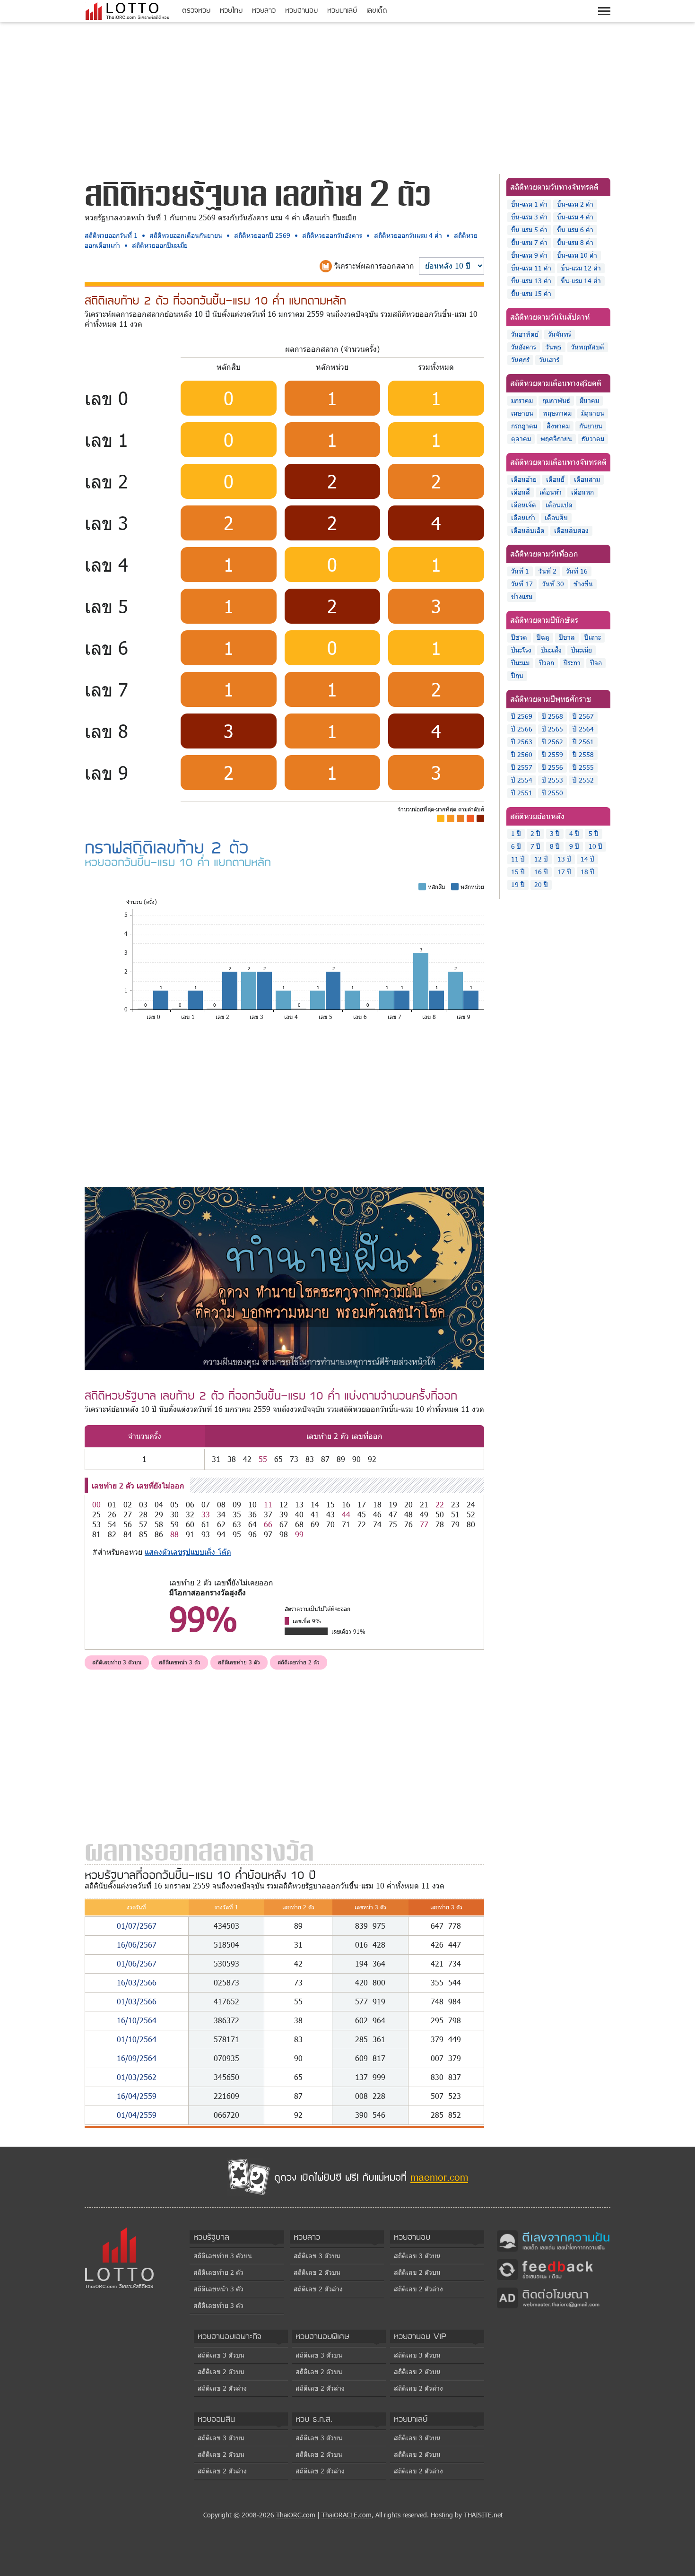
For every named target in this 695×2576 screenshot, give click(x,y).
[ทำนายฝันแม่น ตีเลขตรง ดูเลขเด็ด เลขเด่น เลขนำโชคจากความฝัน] (554, 2240)
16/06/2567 (137, 1945)
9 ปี (574, 846)
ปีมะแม (520, 663)
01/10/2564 (137, 2039)
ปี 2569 (522, 716)
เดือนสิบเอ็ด (528, 530)
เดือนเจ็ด (524, 505)
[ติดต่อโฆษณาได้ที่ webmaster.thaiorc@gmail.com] (554, 2297)
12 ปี (541, 859)
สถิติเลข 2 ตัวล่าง (318, 2289)
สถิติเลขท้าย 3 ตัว (239, 1662)
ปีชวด (519, 637)
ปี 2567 (583, 716)
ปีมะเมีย (582, 650)
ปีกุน (517, 675)
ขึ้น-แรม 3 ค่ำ (529, 217)
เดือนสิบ (556, 518)
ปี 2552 (583, 780)
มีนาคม (589, 400)
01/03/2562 (137, 2077)
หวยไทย (231, 10)
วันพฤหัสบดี (588, 347)
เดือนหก (582, 492)
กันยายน (591, 426)
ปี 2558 (583, 754)
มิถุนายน (593, 413)
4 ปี (574, 833)
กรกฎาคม (524, 426)
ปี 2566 (522, 729)
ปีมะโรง (521, 650)
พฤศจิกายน (556, 439)
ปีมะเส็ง (551, 650)
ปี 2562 (552, 742)
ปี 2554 (522, 780)
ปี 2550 (552, 793)
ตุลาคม (521, 439)
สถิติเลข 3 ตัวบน (317, 2256)
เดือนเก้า (523, 518)
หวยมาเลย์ (342, 10)
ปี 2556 (552, 767)
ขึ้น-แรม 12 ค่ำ (581, 268)
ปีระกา (572, 663)
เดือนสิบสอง (571, 530)
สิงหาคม (558, 426)
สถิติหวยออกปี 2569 (262, 235)
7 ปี (535, 846)
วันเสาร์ (549, 360)
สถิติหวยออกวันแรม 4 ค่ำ (408, 235)
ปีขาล (567, 637)
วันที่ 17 (522, 584)
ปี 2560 (522, 754)
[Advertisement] (347, 96)
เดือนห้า (551, 492)
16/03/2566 (137, 1982)
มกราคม (522, 400)
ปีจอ (596, 663)
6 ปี (516, 846)
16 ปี (541, 872)
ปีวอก (547, 663)
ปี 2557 (522, 767)
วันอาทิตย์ (525, 334)
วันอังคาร (524, 347)
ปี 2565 (552, 729)
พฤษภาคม (557, 413)
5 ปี (594, 833)
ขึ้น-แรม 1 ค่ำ (529, 204)
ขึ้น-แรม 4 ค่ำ (575, 217)
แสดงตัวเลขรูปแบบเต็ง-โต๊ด (188, 1552)
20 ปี (541, 884)
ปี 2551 (522, 793)
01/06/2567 (137, 1963)
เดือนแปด (559, 505)
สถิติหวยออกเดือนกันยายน (186, 235)
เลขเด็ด (377, 10)
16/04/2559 (137, 2096)
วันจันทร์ (560, 334)
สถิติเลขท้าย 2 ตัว (299, 1662)
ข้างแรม (522, 596)
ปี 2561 (583, 742)
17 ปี (564, 872)
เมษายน (522, 413)
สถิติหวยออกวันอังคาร (332, 235)
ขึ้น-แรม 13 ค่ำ (531, 281)
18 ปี (587, 872)
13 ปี (564, 859)
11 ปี (518, 859)
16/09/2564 (137, 2058)
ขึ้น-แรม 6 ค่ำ (575, 230)
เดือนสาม (587, 479)
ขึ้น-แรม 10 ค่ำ (577, 255)
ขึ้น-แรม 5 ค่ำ (529, 230)
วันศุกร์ (520, 360)
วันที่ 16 (577, 571)
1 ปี (516, 833)
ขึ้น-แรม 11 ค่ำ (531, 268)
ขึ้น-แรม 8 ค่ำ (575, 242)
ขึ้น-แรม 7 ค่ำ (529, 242)
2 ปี (535, 833)
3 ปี (555, 833)
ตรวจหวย (196, 10)
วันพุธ (554, 347)
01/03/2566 (137, 2001)
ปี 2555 (583, 767)
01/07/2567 (137, 1926)
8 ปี (555, 846)
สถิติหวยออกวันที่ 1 (111, 235)
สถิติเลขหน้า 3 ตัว (180, 1662)
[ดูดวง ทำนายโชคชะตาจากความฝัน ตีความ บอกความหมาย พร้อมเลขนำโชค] (284, 1278)
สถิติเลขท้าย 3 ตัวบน (117, 1662)
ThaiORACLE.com (347, 2515)
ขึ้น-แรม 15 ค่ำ (531, 293)
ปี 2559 (552, 754)
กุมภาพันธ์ (556, 400)
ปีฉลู (543, 637)
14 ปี (587, 859)
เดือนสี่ (521, 492)
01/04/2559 (137, 2115)
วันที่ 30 (553, 584)
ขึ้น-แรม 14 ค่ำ (581, 281)
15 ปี (518, 872)
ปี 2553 (552, 780)
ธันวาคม (593, 439)
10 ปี (595, 846)
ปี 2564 (583, 729)
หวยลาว (264, 10)
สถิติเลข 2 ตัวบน (317, 2272)
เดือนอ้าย (524, 479)
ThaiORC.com (296, 2515)
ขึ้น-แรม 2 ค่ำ (575, 204)
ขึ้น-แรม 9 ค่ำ (529, 255)
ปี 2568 (552, 716)
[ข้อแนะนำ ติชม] (554, 2269)
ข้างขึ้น (583, 584)
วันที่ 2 (547, 571)
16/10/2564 (137, 2020)
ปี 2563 (522, 742)
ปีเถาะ (593, 637)
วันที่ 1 (520, 571)
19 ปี (518, 884)
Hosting (442, 2515)
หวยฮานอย (301, 10)
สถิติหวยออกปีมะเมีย (160, 245)
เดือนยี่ (555, 479)
